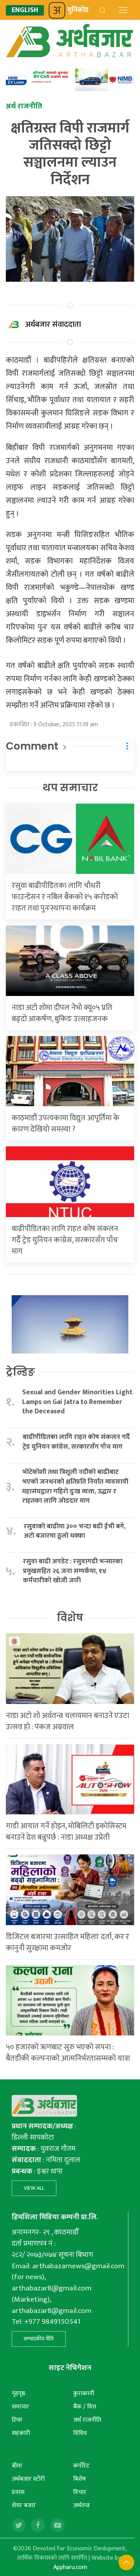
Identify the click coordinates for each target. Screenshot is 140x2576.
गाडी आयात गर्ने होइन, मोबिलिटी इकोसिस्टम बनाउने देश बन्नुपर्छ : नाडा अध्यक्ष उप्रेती (66, 1832)
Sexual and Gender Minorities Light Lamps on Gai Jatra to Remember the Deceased (77, 1402)
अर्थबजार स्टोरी (28, 2479)
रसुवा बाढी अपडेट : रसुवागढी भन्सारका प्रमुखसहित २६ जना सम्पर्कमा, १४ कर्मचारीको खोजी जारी (73, 1571)
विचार (80, 2492)
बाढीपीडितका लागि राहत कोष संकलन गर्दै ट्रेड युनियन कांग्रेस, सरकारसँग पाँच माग (65, 1240)
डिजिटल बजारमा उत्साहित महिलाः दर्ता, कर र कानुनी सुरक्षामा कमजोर (67, 1942)
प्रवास (18, 2492)
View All (34, 2188)
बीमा (17, 2466)
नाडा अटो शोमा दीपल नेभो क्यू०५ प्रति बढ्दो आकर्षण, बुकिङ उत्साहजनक (62, 1013)
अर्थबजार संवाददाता (53, 324)
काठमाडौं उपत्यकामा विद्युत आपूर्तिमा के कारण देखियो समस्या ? (66, 1124)
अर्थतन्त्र (81, 2505)
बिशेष (80, 2479)
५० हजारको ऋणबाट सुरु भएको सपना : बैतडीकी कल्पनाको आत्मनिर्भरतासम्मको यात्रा (68, 2053)
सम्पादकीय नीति (39, 2339)
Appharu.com (70, 2567)
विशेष (70, 1618)
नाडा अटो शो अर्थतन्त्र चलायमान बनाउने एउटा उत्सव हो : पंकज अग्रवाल (67, 1721)
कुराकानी (84, 2394)
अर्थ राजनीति (87, 2420)
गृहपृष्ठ (18, 2394)
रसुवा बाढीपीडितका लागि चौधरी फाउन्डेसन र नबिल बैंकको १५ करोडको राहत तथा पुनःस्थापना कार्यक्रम (65, 897)
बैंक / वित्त (85, 2407)
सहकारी (21, 2433)
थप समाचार (70, 788)
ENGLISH (25, 10)
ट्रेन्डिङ (20, 1372)
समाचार (20, 2407)
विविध (80, 2433)
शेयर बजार (24, 2505)
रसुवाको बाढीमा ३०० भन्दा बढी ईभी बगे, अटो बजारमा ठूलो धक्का (75, 1531)
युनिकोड (78, 10)
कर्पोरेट (81, 2466)
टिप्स (17, 2420)
